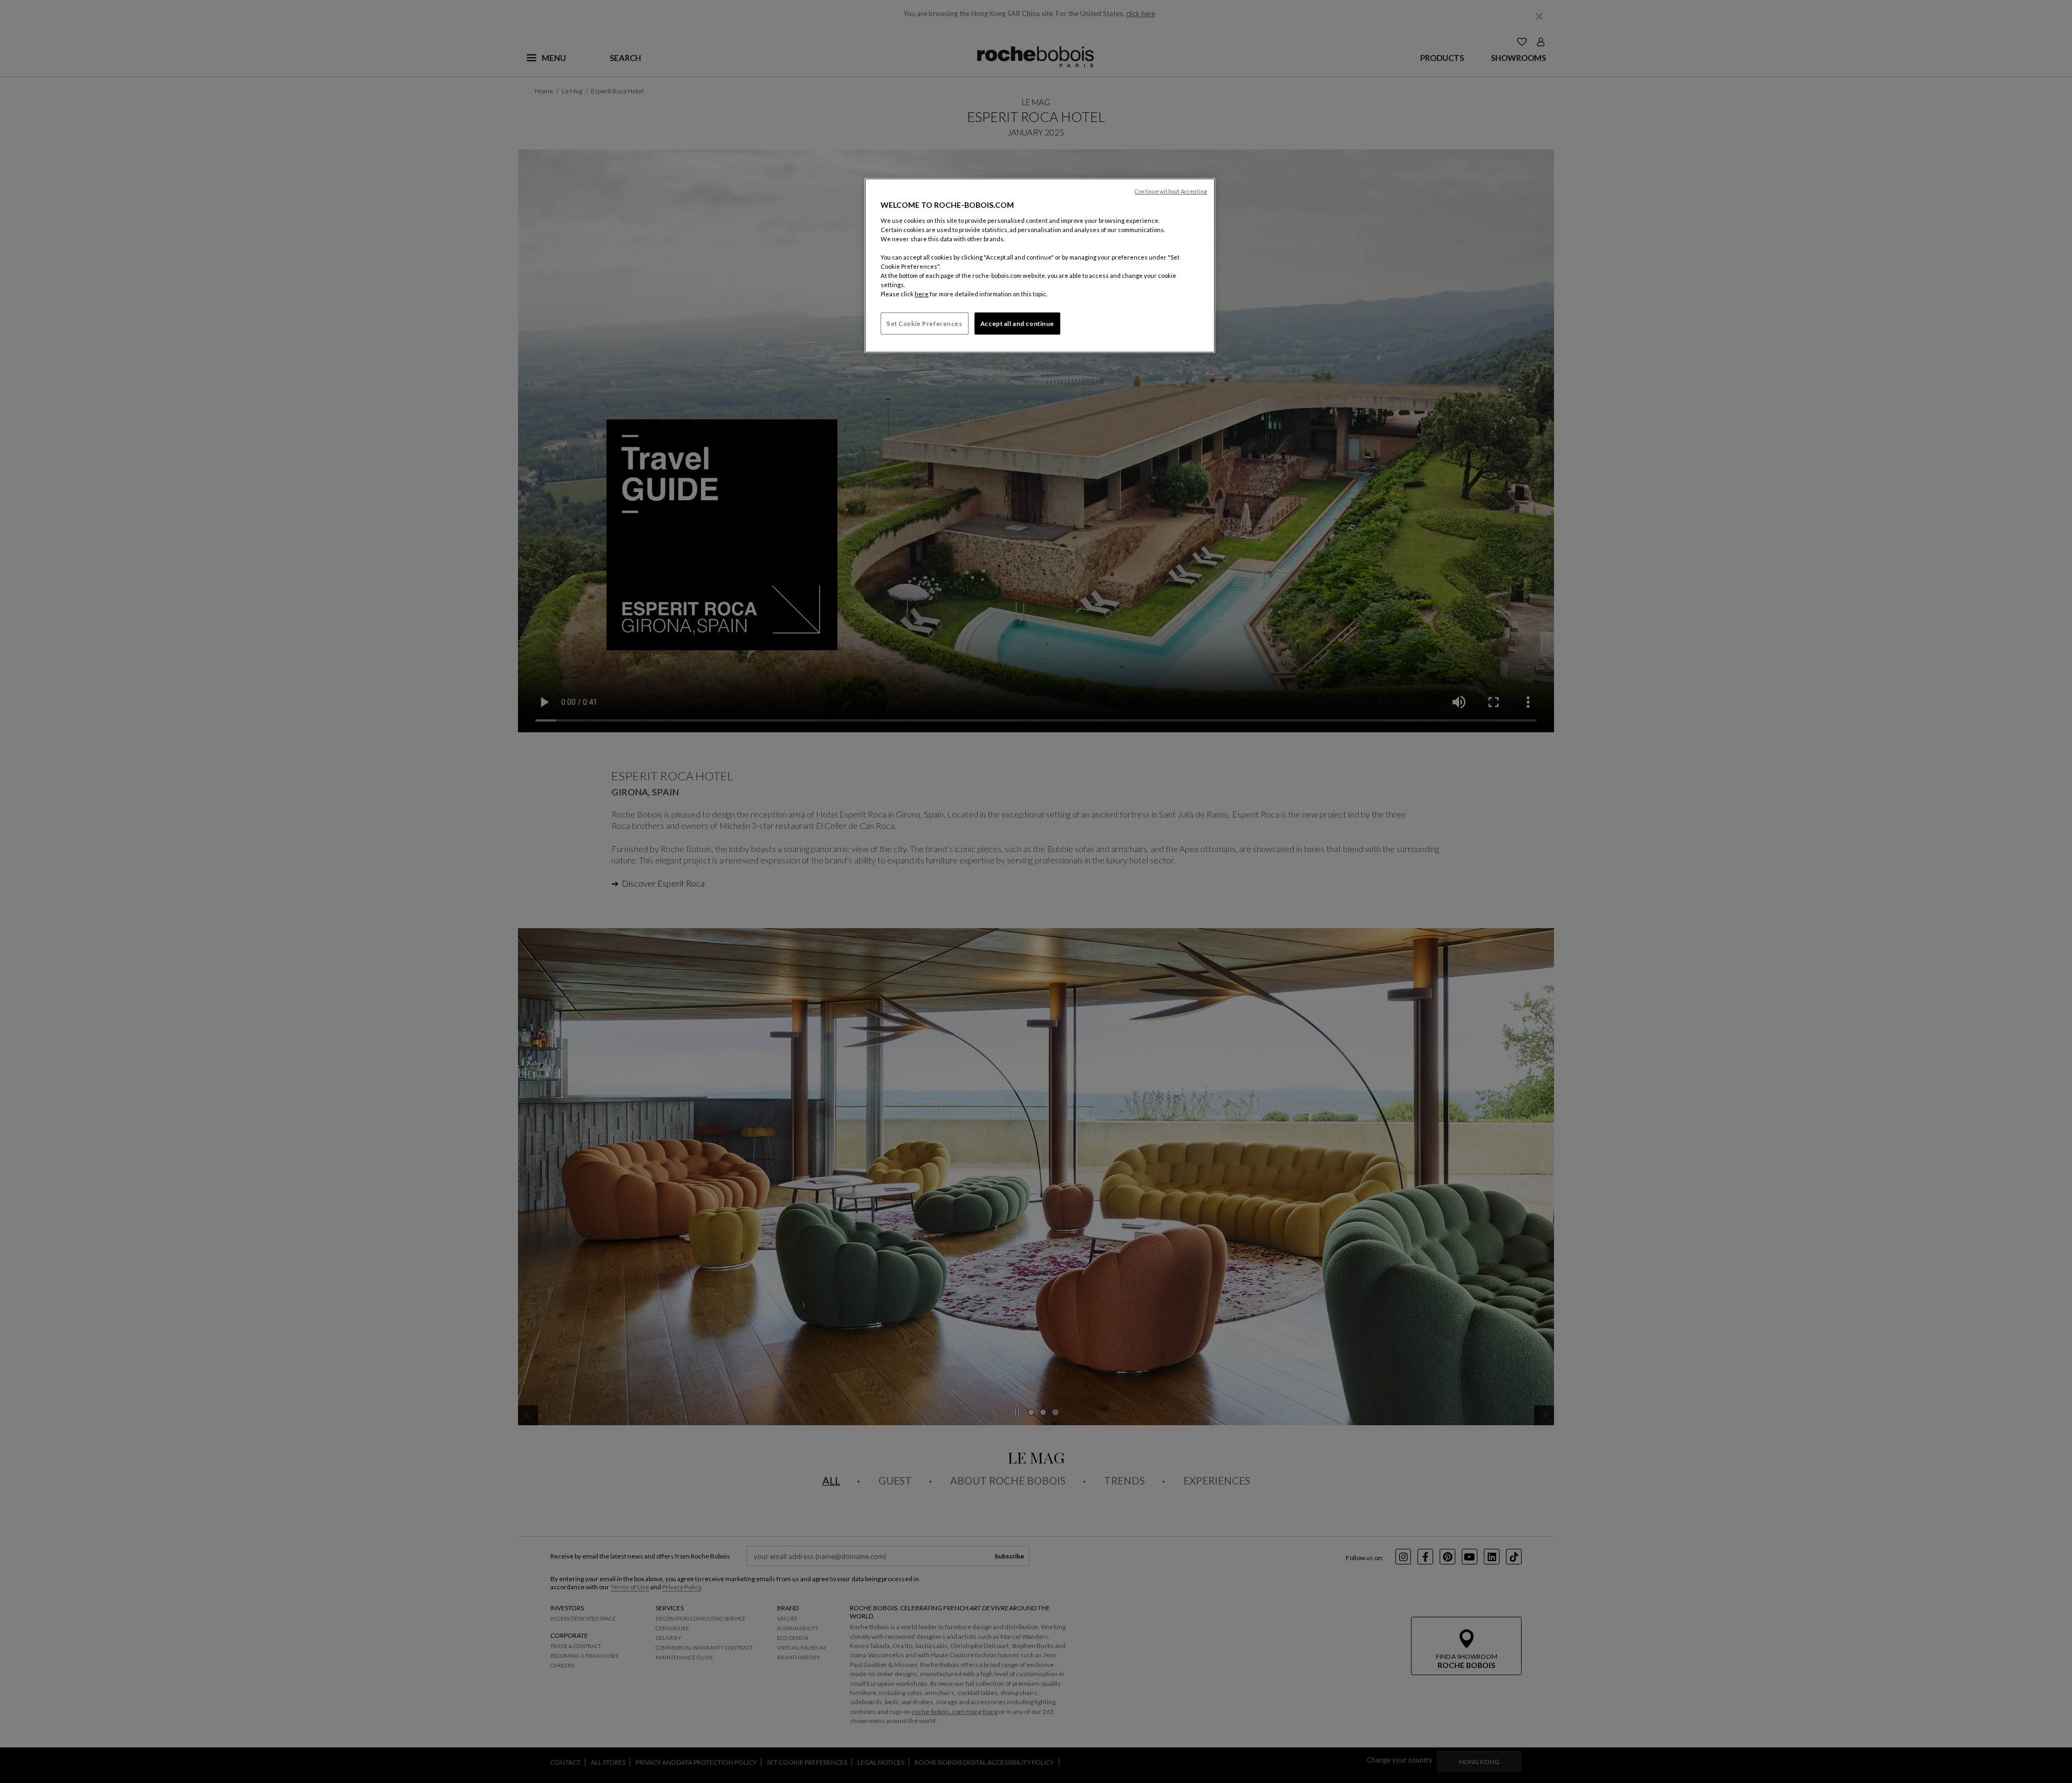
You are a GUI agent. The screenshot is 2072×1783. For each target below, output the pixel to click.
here (922, 294)
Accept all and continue (1017, 324)
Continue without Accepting (1171, 192)
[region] (1040, 266)
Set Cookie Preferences (925, 324)
